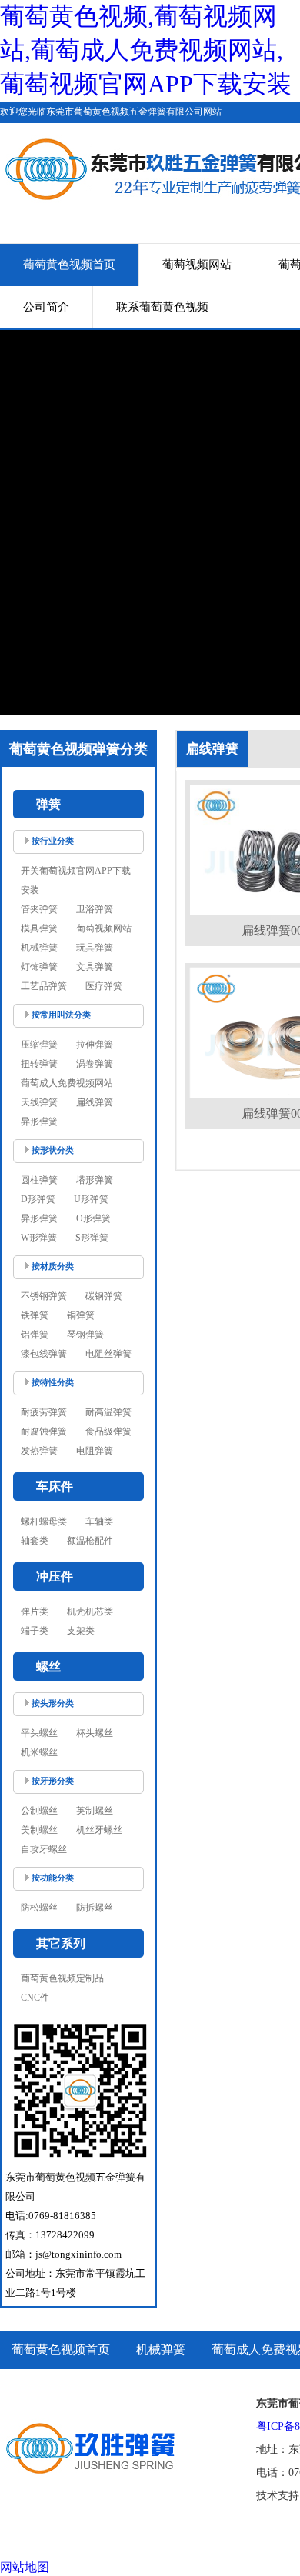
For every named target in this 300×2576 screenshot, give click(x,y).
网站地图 (25, 2567)
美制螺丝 (39, 1830)
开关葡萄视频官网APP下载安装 (76, 880)
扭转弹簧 (39, 1064)
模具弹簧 (39, 928)
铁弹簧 (35, 1315)
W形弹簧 (39, 1238)
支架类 (81, 1631)
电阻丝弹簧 (108, 1354)
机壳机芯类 (90, 1611)
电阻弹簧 (95, 1451)
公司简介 (46, 307)
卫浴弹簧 (95, 909)
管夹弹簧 (39, 909)
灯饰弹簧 (39, 967)
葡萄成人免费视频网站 (67, 1083)
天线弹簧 (39, 1102)
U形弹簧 (91, 1199)
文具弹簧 (95, 967)
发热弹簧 (39, 1451)
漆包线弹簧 (44, 1354)
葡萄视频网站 (197, 265)
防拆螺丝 (95, 1908)
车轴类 (99, 1521)
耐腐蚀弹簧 (44, 1431)
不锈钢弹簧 (44, 1296)
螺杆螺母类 (44, 1521)
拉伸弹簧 (95, 1045)
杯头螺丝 (95, 1733)
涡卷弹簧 (95, 1064)
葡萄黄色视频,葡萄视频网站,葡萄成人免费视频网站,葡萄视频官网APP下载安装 (146, 50)
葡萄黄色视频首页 (69, 265)
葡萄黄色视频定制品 (62, 1978)
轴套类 (35, 1541)
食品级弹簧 (108, 1431)
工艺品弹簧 (44, 986)
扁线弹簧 (95, 1102)
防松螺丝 (39, 1908)
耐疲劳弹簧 (44, 1412)
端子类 (35, 1631)
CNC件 (35, 1998)
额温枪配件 (90, 1541)
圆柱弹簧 (39, 1180)
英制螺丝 (95, 1811)
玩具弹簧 (95, 948)
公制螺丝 (39, 1811)
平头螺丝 (39, 1733)
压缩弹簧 (39, 1045)
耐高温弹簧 (108, 1412)
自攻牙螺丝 (44, 1849)
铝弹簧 (35, 1335)
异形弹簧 (39, 1121)
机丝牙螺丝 (99, 1830)
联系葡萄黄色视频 (162, 307)
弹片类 (35, 1611)
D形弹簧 (38, 1199)
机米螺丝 (39, 1752)
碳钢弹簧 (104, 1296)
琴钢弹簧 (85, 1335)
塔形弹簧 (95, 1180)
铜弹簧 (81, 1315)
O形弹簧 (93, 1218)
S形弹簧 (92, 1238)
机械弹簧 (39, 948)
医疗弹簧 (104, 986)
